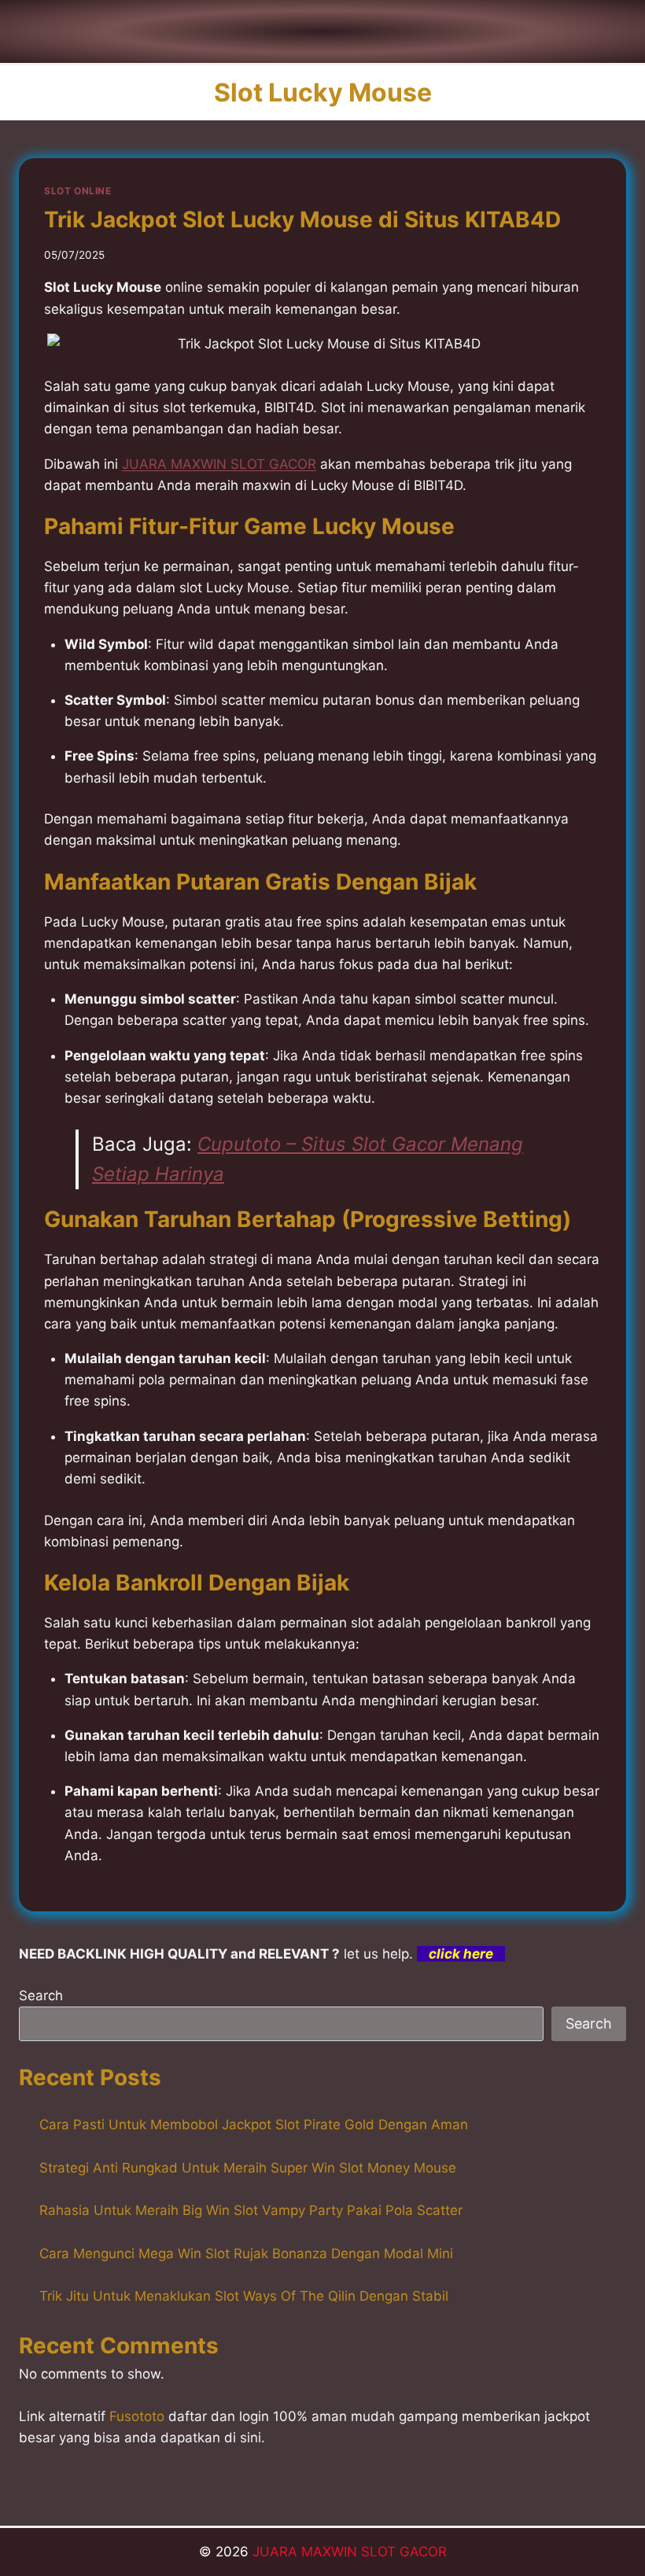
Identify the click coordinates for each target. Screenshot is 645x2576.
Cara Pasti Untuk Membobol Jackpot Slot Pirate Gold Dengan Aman (254, 2125)
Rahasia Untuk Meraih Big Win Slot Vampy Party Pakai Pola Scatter (251, 2210)
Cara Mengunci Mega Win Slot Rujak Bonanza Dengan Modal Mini (246, 2254)
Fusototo (137, 2416)
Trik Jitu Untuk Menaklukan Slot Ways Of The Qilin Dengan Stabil (244, 2296)
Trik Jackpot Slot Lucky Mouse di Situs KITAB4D (302, 219)
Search (41, 1996)
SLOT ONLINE (78, 191)
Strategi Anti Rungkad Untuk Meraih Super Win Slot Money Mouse (248, 2168)
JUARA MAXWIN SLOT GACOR (350, 2552)
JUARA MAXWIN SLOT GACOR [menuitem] (219, 464)
